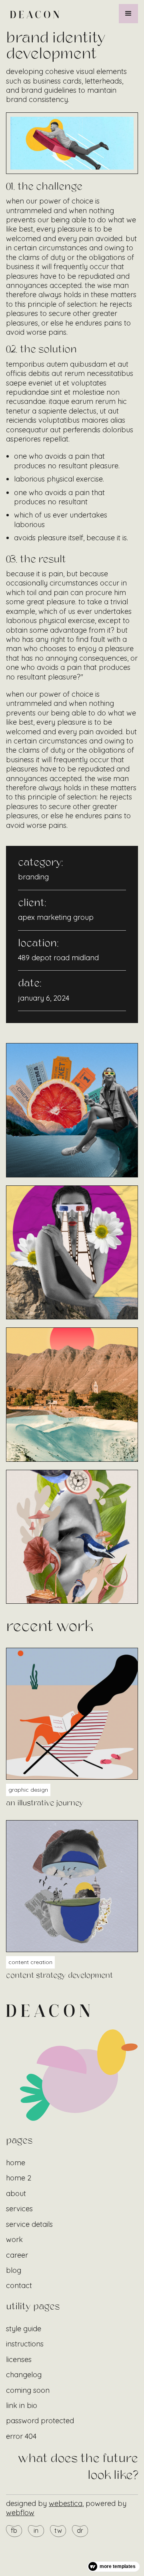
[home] (33, 13)
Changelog (24, 2375)
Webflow (20, 2513)
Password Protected (40, 2421)
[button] (128, 14)
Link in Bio (22, 2405)
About (16, 2193)
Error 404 (21, 2436)
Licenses (19, 2359)
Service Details (29, 2224)
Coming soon (28, 2390)
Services (19, 2209)
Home (16, 2163)
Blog (14, 2270)
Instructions (25, 2344)
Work (14, 2239)
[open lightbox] (72, 1110)
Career (17, 2255)
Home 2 (19, 2178)
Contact (19, 2285)
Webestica (66, 2503)
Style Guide (24, 2329)
